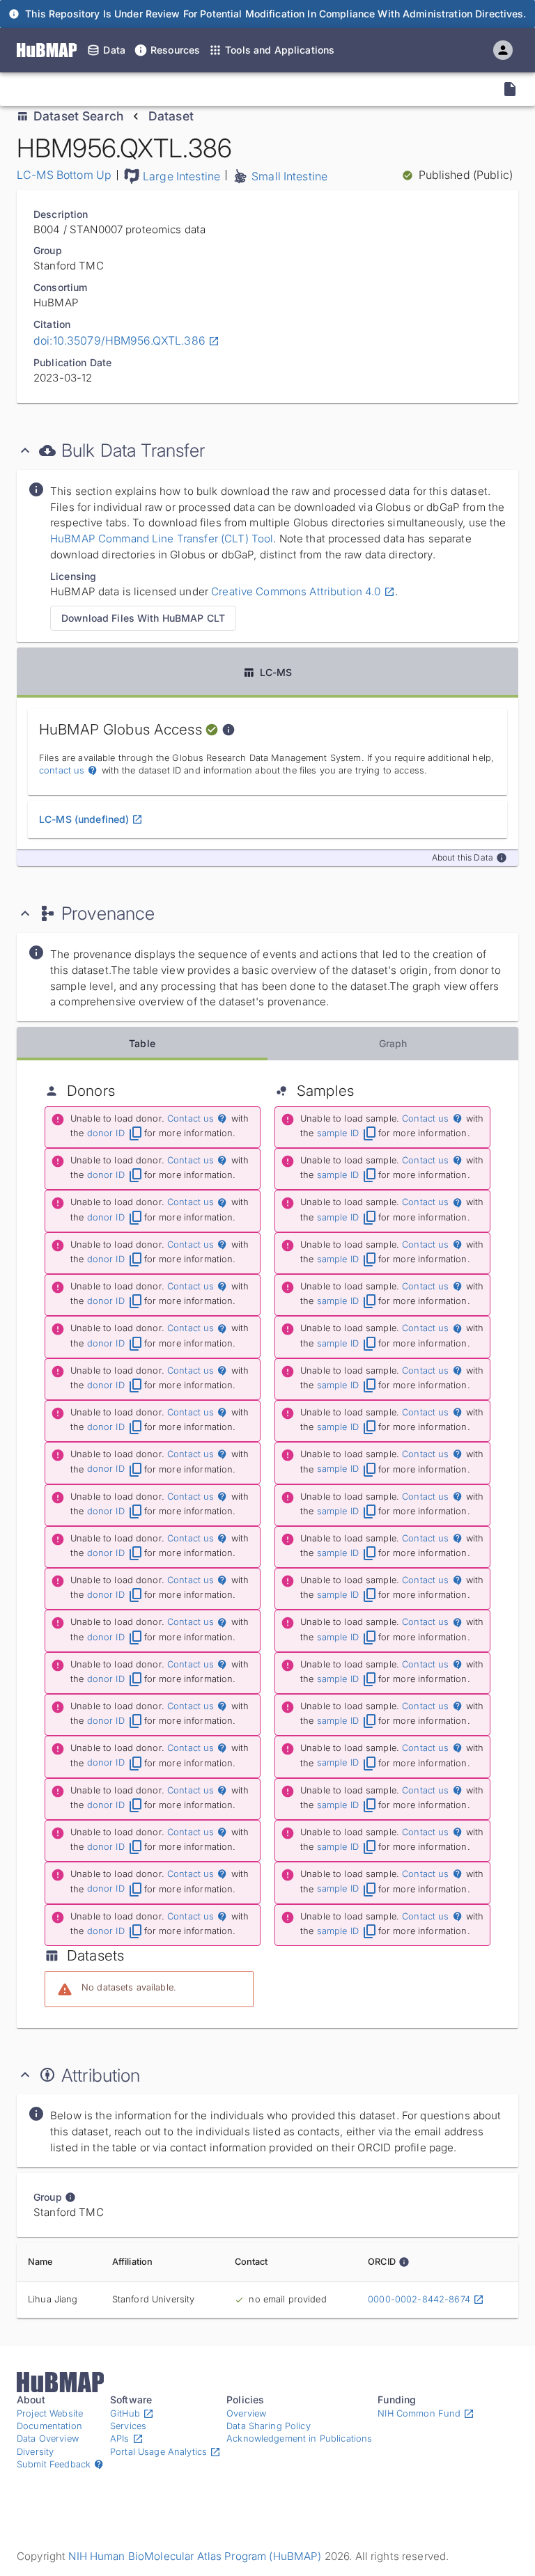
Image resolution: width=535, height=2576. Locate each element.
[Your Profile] (503, 50)
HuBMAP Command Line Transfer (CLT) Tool (162, 539)
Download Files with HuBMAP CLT (143, 618)
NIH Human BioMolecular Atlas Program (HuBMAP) (195, 2556)
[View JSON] (510, 89)
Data (114, 50)
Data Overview (48, 2438)
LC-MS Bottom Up (64, 175)
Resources (175, 50)
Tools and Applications (280, 50)
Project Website (50, 2413)
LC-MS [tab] (276, 672)
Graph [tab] (393, 1043)
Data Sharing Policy (269, 2426)
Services (128, 2426)
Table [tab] (142, 1043)
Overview (246, 2413)
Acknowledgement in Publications (299, 2438)
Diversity (35, 2452)
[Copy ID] (139, 89)
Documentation (49, 2426)
